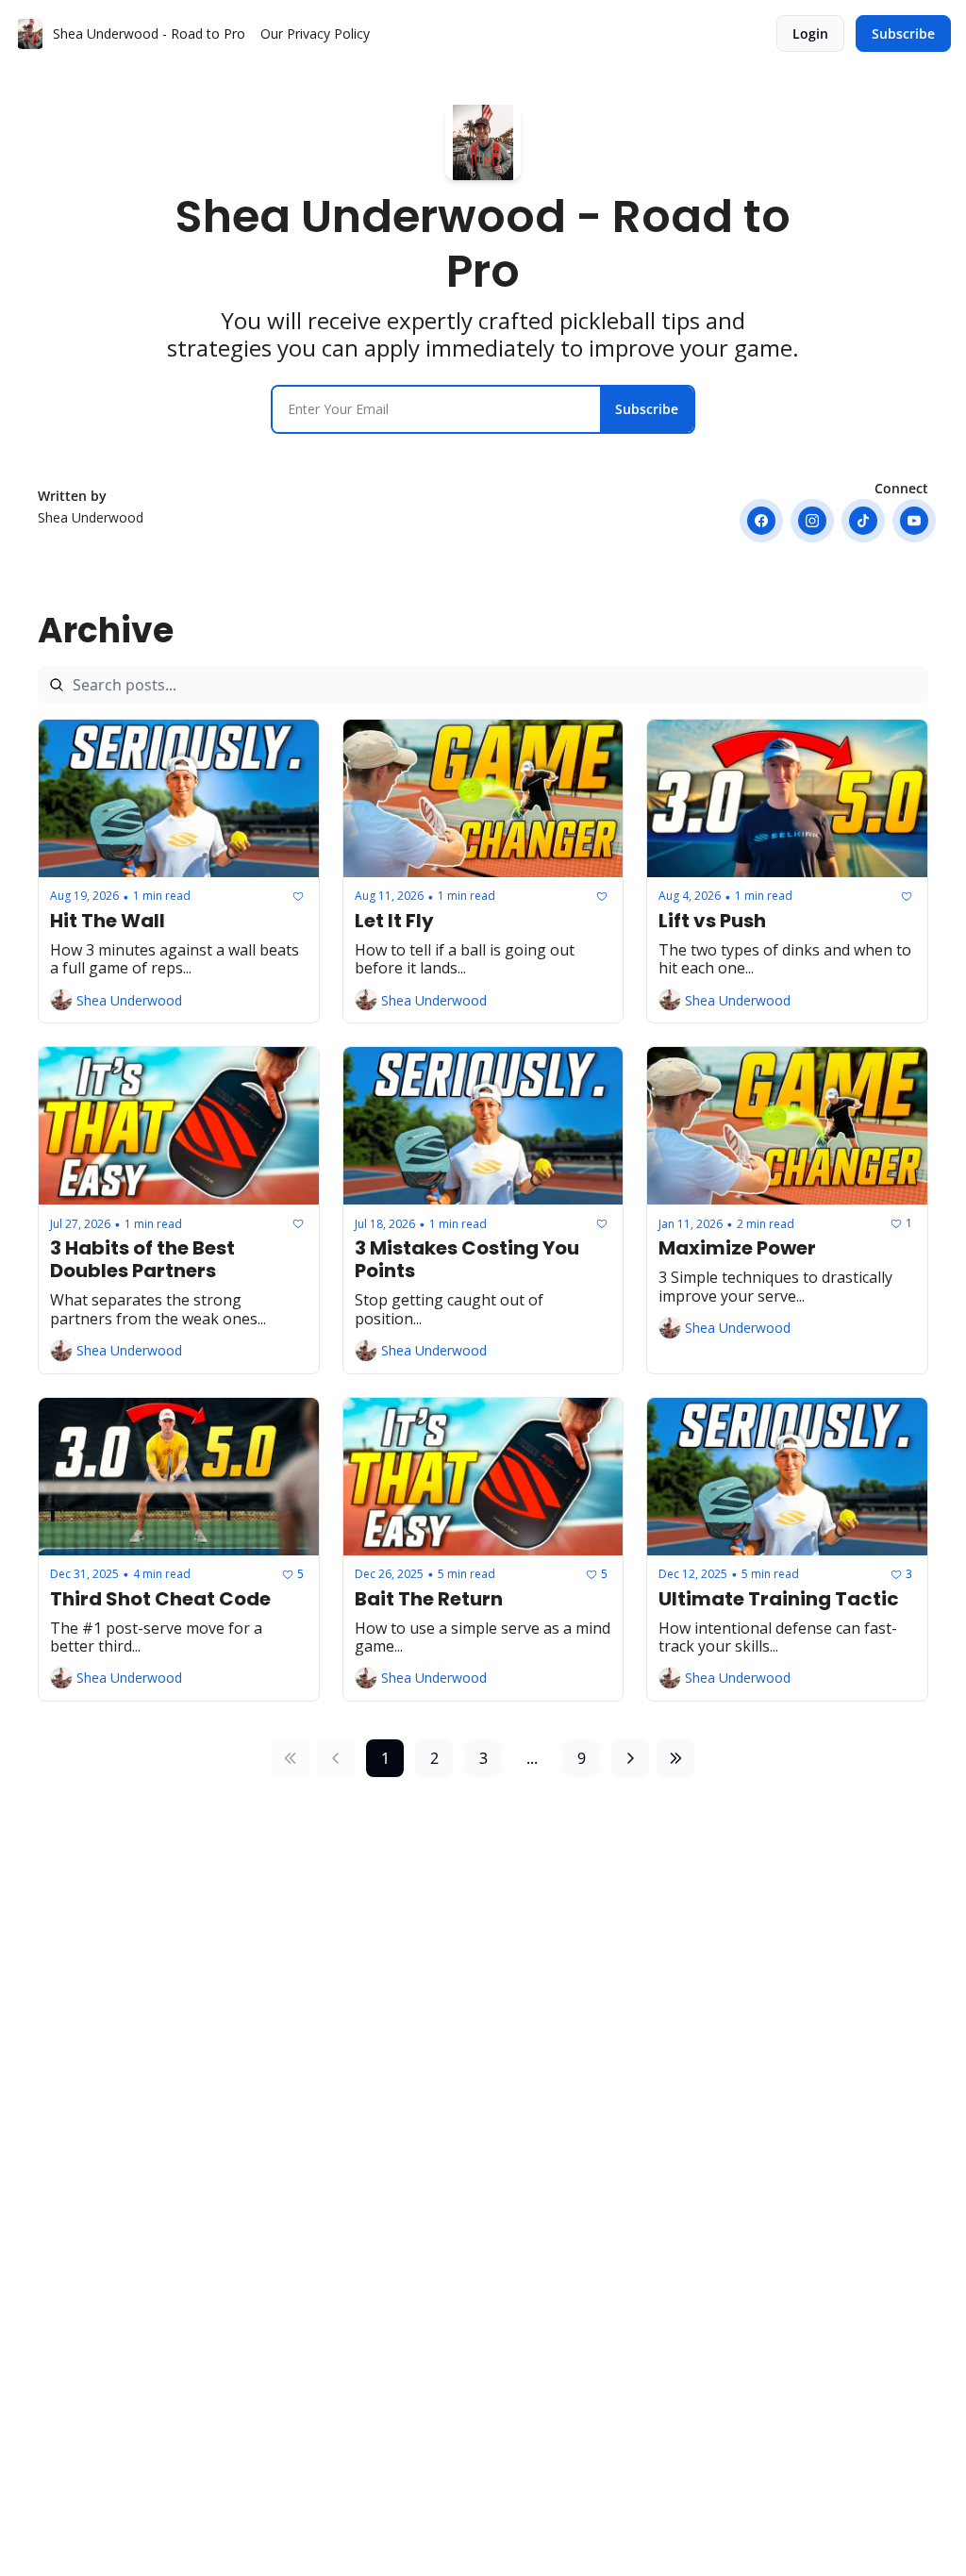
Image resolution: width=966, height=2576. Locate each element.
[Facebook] (761, 521)
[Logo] (30, 34)
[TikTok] (863, 521)
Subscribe (647, 409)
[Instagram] (812, 521)
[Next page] (630, 1758)
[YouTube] (914, 521)
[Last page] (675, 1758)
